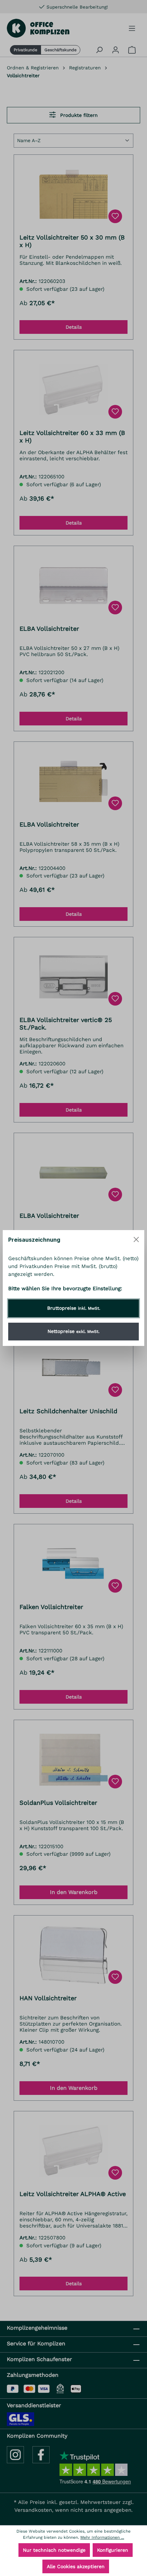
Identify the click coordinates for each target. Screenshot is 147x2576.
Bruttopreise (74, 1308)
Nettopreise (73, 1331)
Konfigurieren (113, 2550)
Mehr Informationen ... (102, 2537)
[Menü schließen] (136, 1239)
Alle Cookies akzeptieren (76, 2566)
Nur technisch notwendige (54, 2550)
